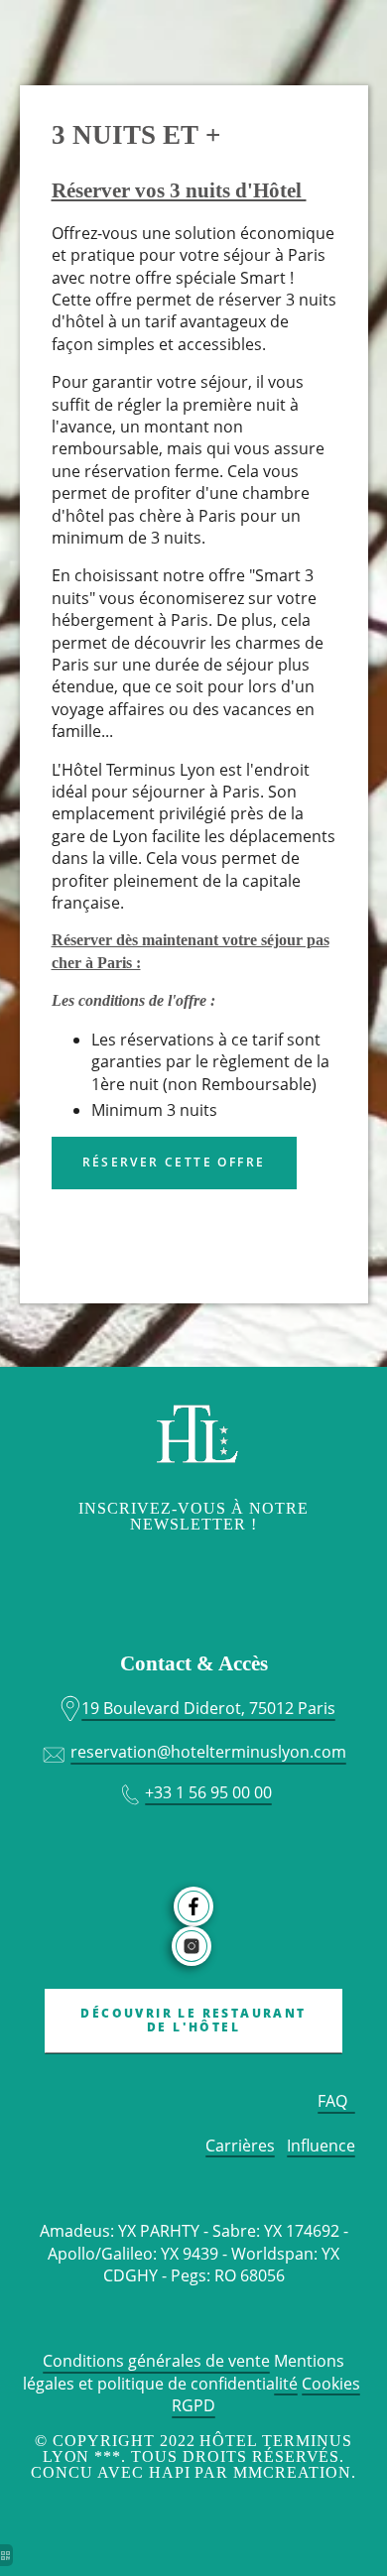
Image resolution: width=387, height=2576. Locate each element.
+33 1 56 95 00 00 (208, 1792)
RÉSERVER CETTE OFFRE (174, 1162)
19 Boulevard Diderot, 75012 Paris (208, 1708)
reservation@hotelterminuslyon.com (208, 1752)
